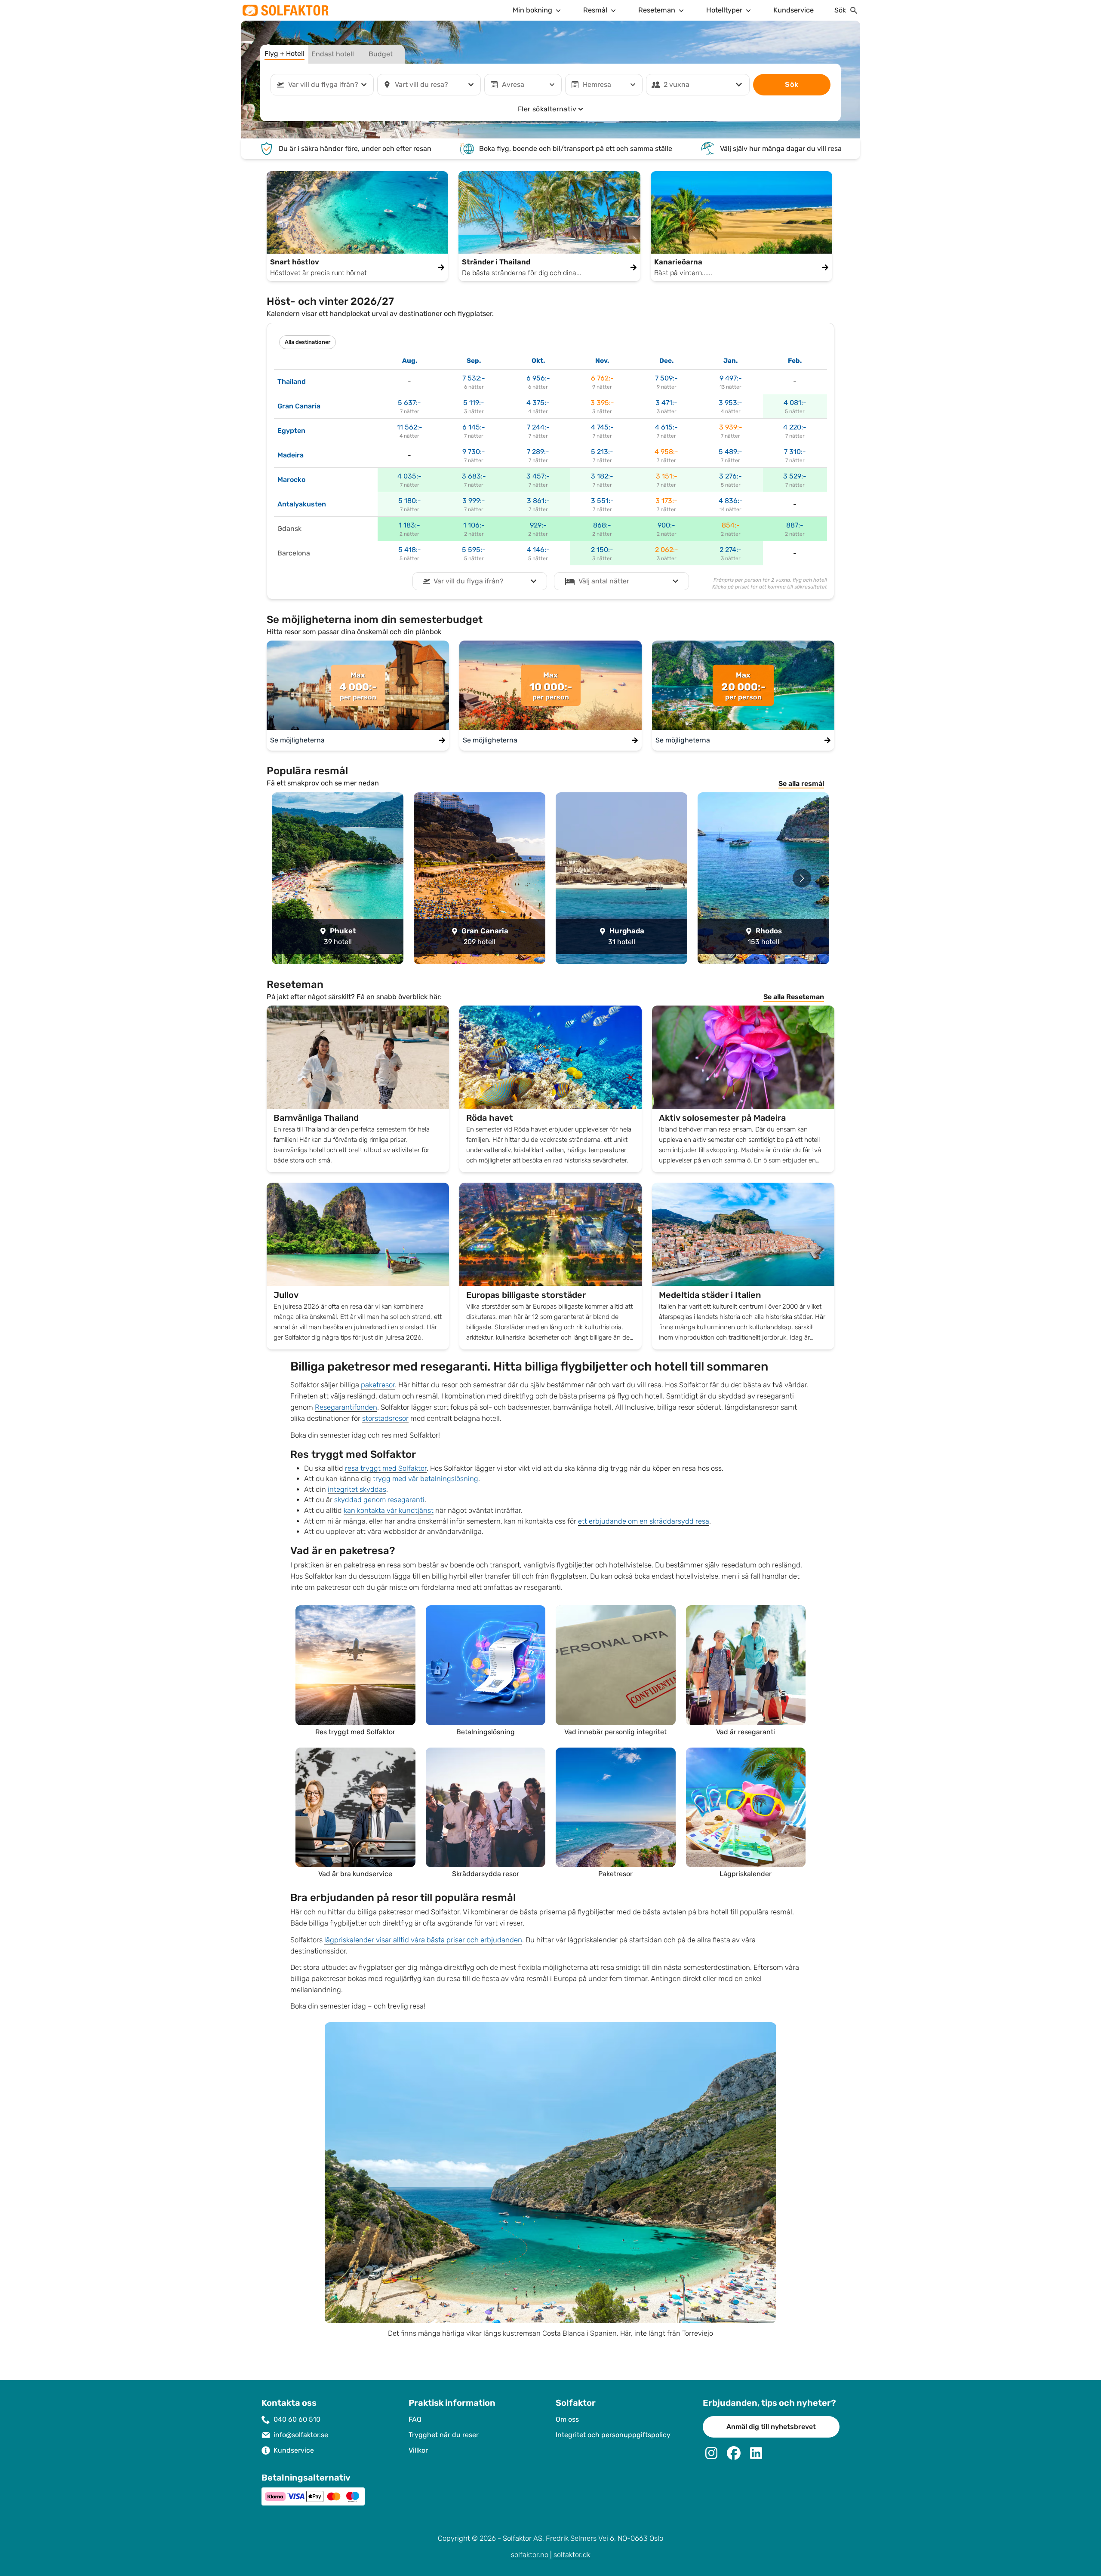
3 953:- (730, 403)
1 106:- (474, 525)
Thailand (292, 382)
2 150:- (602, 550)
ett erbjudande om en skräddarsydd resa (644, 1521)
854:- (731, 525)
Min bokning (532, 10)
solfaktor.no (530, 2555)
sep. (474, 361)
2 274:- (730, 550)
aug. (410, 361)
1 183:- (409, 525)
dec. (666, 361)
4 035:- (409, 476)
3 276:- (730, 476)
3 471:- (666, 403)
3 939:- (731, 427)
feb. (795, 361)
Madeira (291, 455)
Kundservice (793, 10)
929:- (538, 525)
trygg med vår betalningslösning (426, 1479)
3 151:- (667, 476)
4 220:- (795, 427)
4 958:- (666, 452)
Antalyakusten (302, 504)
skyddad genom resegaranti (379, 1500)
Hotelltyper (724, 10)
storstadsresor (385, 1418)
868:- (602, 525)
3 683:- (474, 476)
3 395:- (602, 403)
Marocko (291, 480)
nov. (602, 361)
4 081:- (795, 403)
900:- (666, 525)
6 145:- (474, 427)
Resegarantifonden (346, 1407)
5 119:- (474, 403)
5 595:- (474, 550)
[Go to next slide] (802, 878)
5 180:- (410, 501)
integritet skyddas (357, 1489)
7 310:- (795, 452)
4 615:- (666, 427)
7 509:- (666, 378)
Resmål (595, 10)
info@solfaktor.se (301, 2435)
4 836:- (731, 501)
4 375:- (538, 403)
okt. (538, 361)
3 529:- (795, 476)
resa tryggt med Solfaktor (386, 1468)
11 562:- (410, 427)
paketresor (378, 1385)
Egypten (291, 431)
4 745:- (602, 427)
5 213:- (602, 452)
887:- (795, 525)
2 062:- (667, 550)
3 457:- (538, 476)
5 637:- (409, 403)
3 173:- (666, 501)
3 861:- (538, 501)
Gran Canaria (299, 406)
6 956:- (538, 378)
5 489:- (730, 452)
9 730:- (474, 452)
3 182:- (602, 476)
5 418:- (410, 550)
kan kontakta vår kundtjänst (389, 1510)
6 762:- (602, 378)
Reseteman (657, 10)
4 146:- (538, 550)
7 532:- (474, 378)
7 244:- (538, 427)
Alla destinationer (308, 342)
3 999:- (474, 501)
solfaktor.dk (572, 2555)
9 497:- (731, 378)
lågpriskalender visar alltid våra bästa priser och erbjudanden (423, 1940)
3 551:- (602, 501)
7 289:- (538, 452)
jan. (730, 361)
